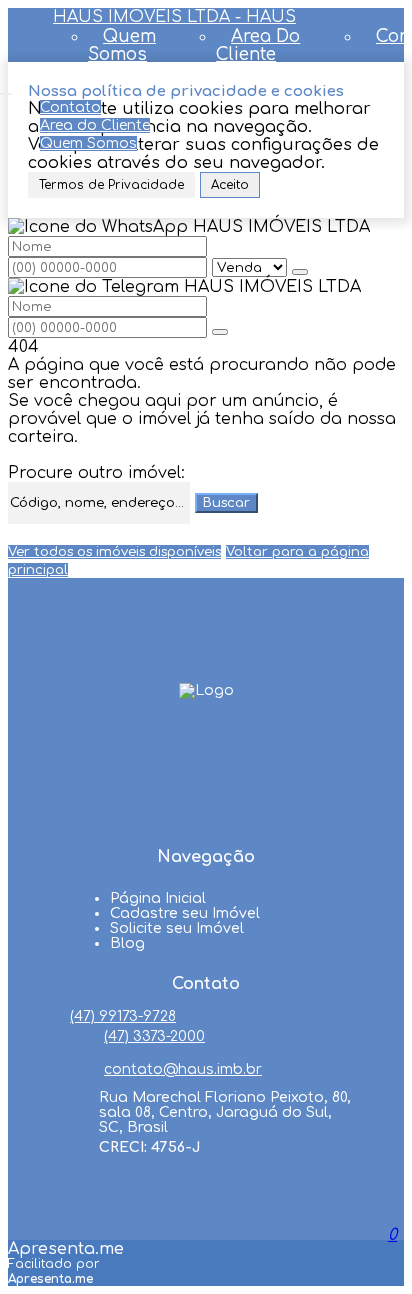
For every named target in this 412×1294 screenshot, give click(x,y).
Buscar (226, 503)
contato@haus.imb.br (183, 1069)
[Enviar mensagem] (300, 272)
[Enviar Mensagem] (220, 332)
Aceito (230, 185)
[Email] (206, 819)
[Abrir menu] (6, 89)
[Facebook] (206, 743)
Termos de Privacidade (111, 185)
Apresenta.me (66, 1249)
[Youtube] (206, 781)
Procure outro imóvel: (96, 473)
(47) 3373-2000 (154, 1036)
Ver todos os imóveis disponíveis (114, 552)
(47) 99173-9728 (123, 1016)
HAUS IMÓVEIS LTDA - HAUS (174, 17)
